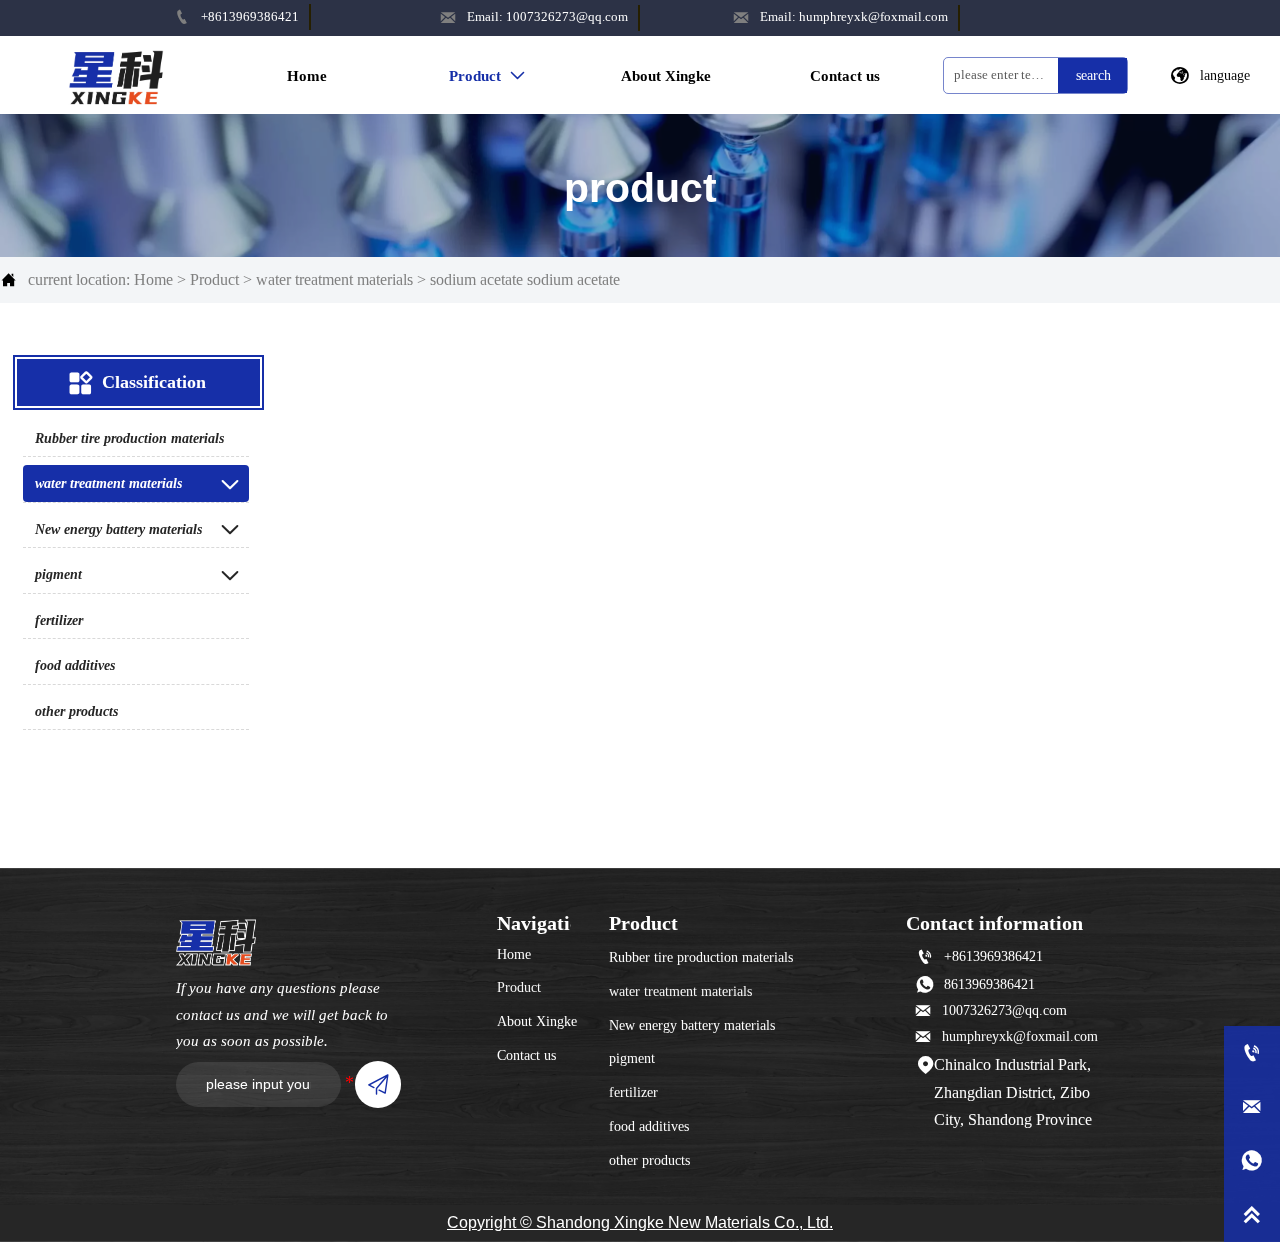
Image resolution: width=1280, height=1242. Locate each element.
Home (153, 279)
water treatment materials (334, 279)
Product (214, 279)
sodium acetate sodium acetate (525, 279)
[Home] (116, 74)
